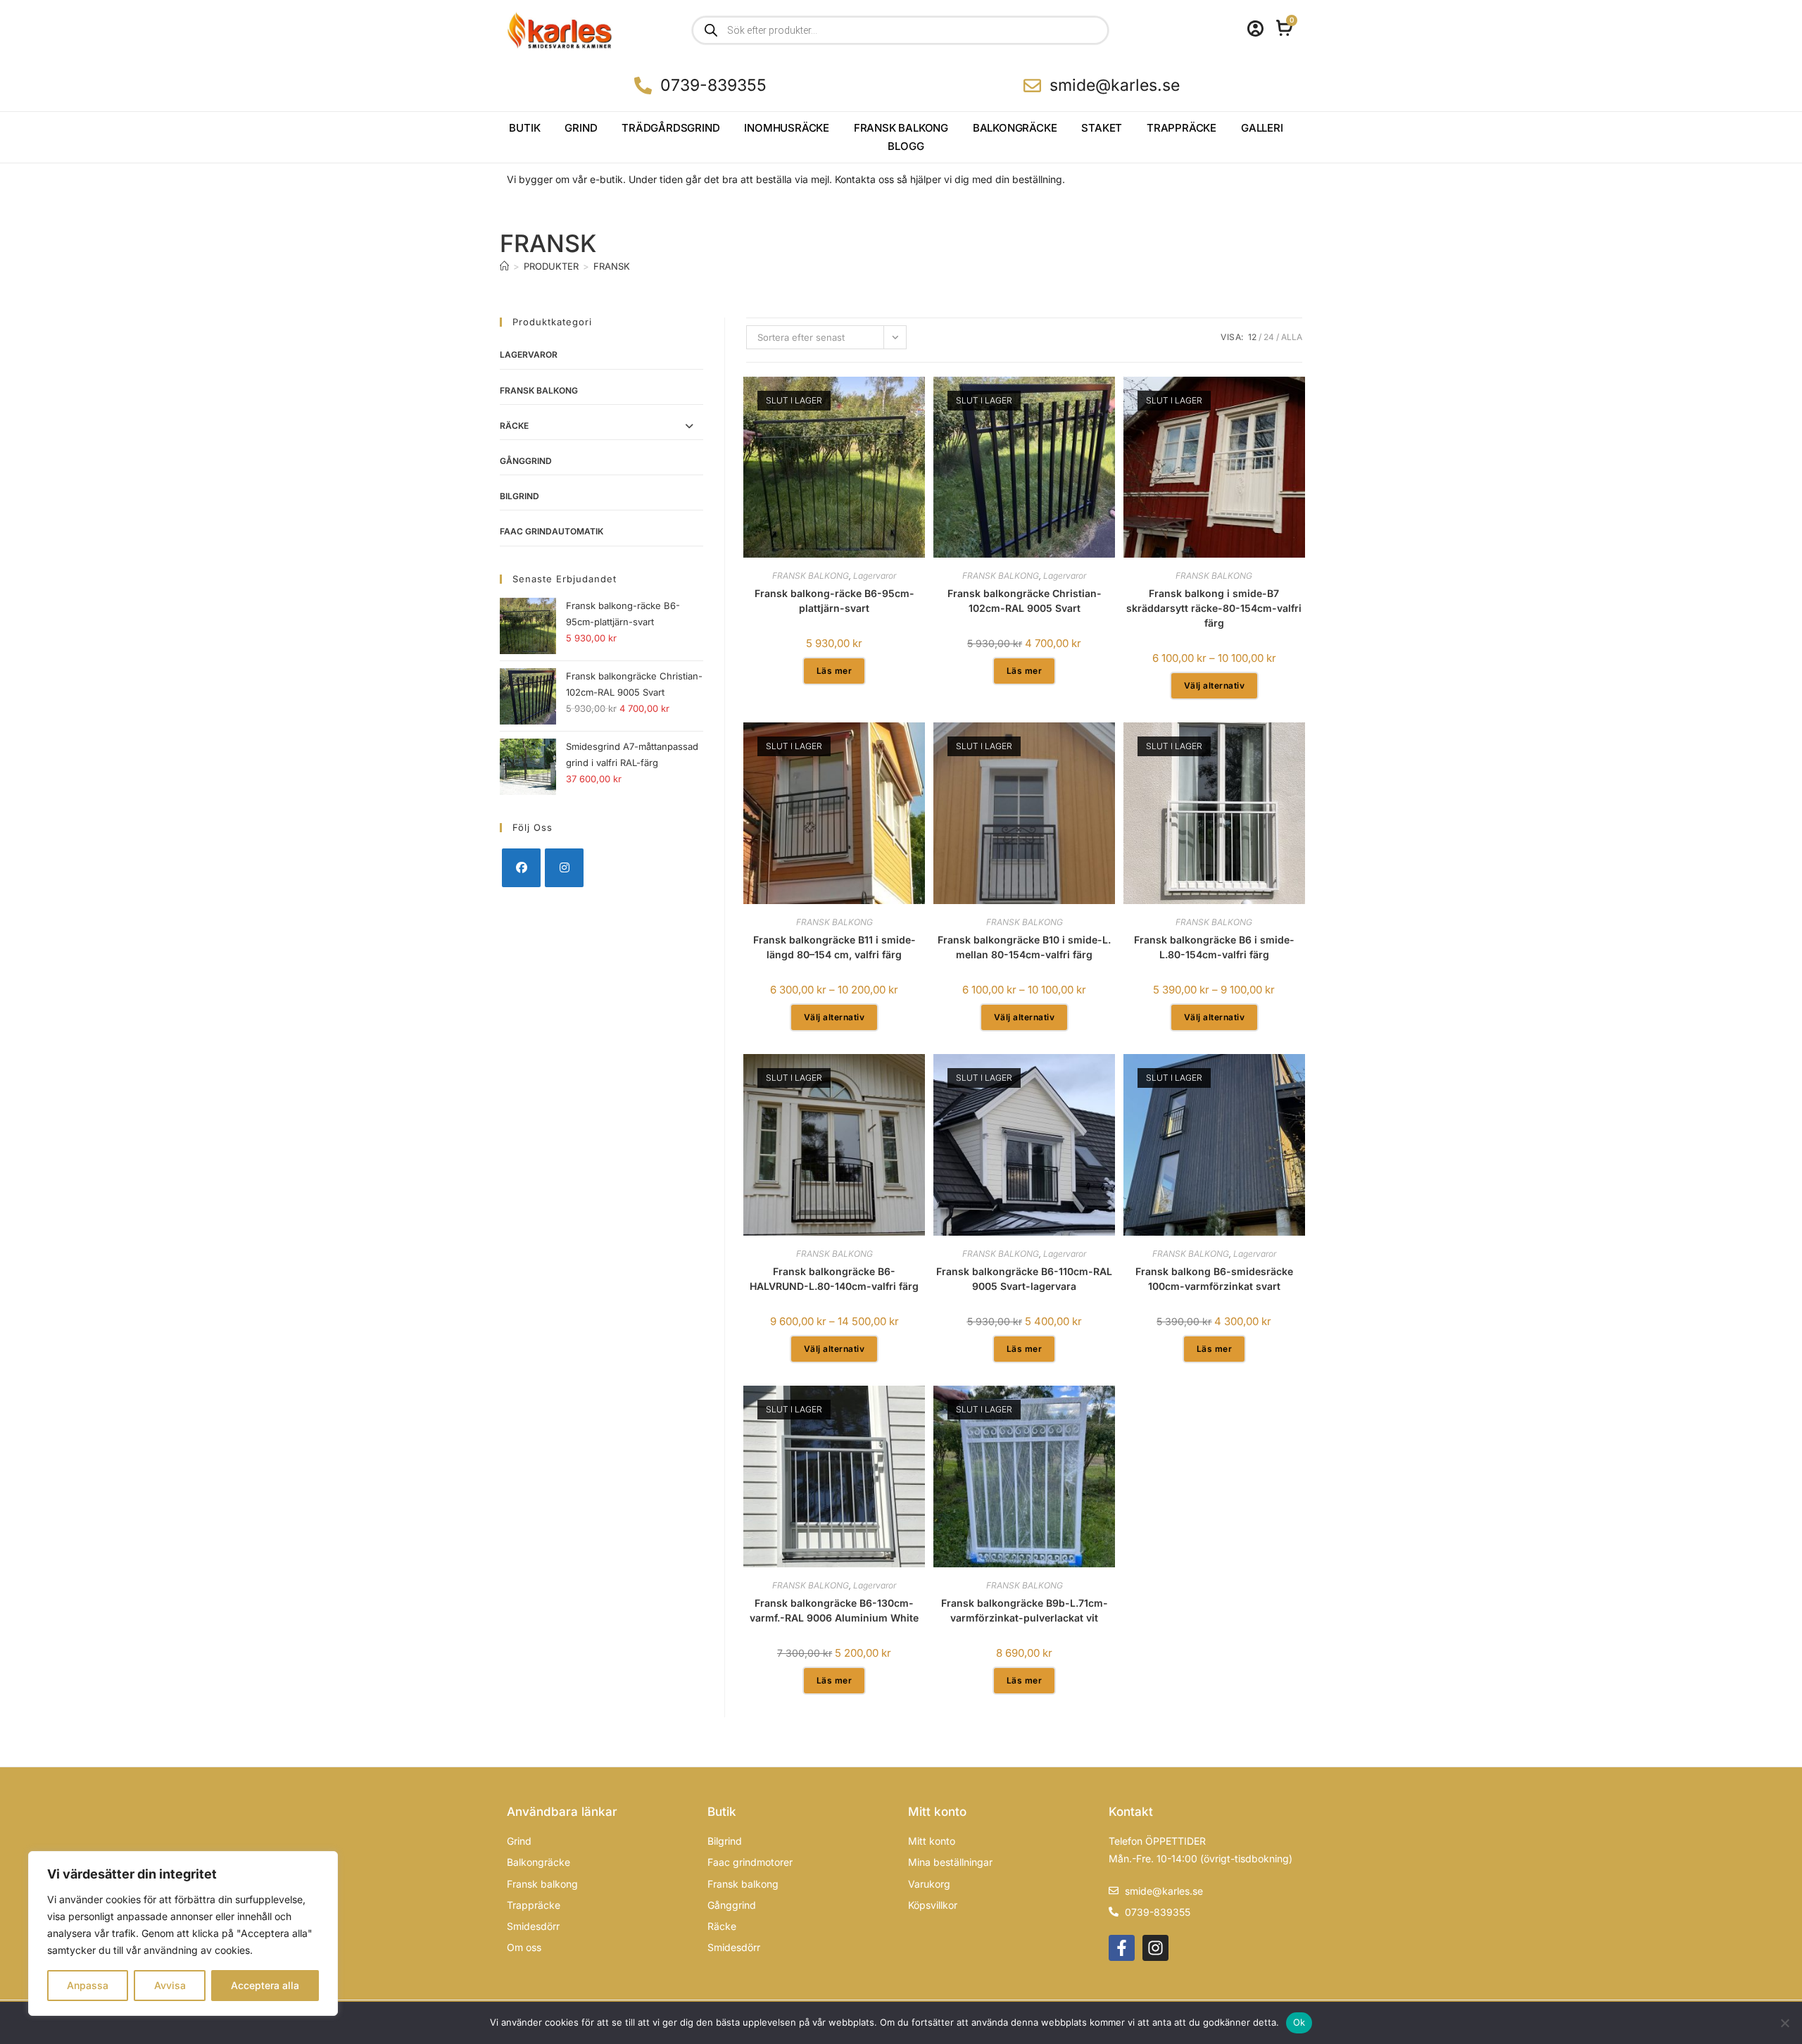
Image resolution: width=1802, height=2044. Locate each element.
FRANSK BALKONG (901, 128)
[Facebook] (521, 868)
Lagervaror (529, 355)
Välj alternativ (1215, 685)
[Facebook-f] (1122, 1948)
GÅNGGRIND (526, 461)
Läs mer (834, 671)
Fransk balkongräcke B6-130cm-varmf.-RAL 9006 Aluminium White (834, 1610)
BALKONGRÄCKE (1015, 128)
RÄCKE (514, 426)
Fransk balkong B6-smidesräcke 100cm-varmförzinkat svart (1214, 1279)
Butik (524, 128)
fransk (612, 266)
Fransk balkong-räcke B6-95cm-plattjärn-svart (834, 601)
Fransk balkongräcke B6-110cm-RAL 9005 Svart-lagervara (1024, 1279)
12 (1252, 337)
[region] (183, 1933)
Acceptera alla (265, 1985)
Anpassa (88, 1985)
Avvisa (170, 1985)
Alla (1292, 337)
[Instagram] (564, 868)
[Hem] (504, 266)
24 (1269, 337)
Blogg (906, 146)
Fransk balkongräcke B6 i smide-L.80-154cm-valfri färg (1214, 947)
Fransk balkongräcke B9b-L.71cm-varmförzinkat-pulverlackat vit (1025, 1610)
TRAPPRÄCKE (1182, 128)
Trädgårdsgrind (670, 128)
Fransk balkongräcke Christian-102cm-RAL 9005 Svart (1025, 601)
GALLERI (1262, 128)
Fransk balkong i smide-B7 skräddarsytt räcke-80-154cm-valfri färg (1214, 608)
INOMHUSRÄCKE (787, 128)
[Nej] (1784, 2023)
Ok (1299, 2022)
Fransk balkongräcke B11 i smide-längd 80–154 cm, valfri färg (834, 947)
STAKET (1102, 128)
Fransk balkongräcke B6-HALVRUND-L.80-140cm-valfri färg (834, 1279)
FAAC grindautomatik (552, 531)
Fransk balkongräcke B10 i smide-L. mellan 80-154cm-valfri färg (1024, 947)
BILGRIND (519, 496)
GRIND (581, 128)
